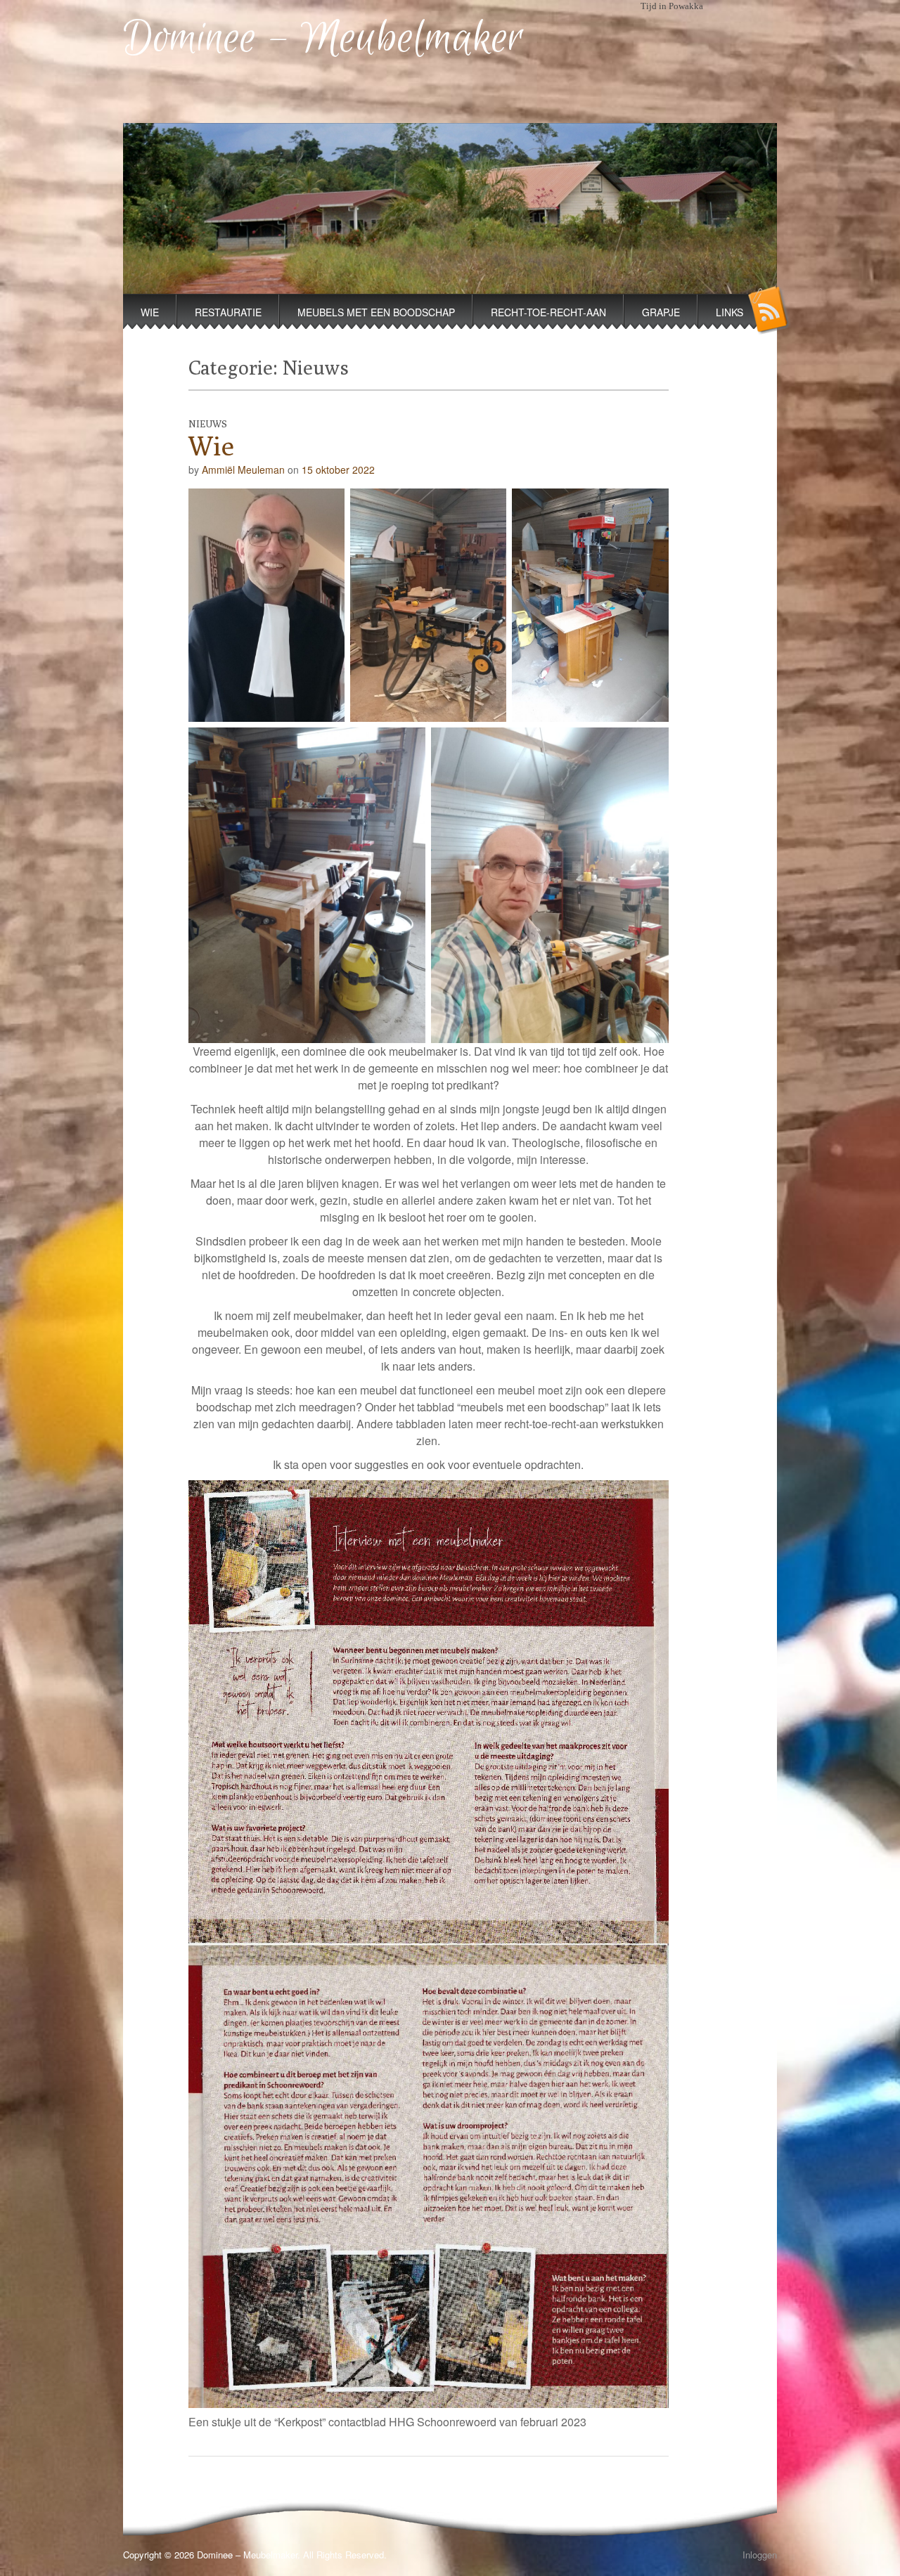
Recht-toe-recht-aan (548, 312)
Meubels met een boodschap (376, 312)
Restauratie (228, 312)
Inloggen (760, 2555)
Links (729, 312)
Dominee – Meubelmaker (323, 39)
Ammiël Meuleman (243, 470)
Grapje (661, 312)
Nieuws (208, 424)
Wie (150, 312)
